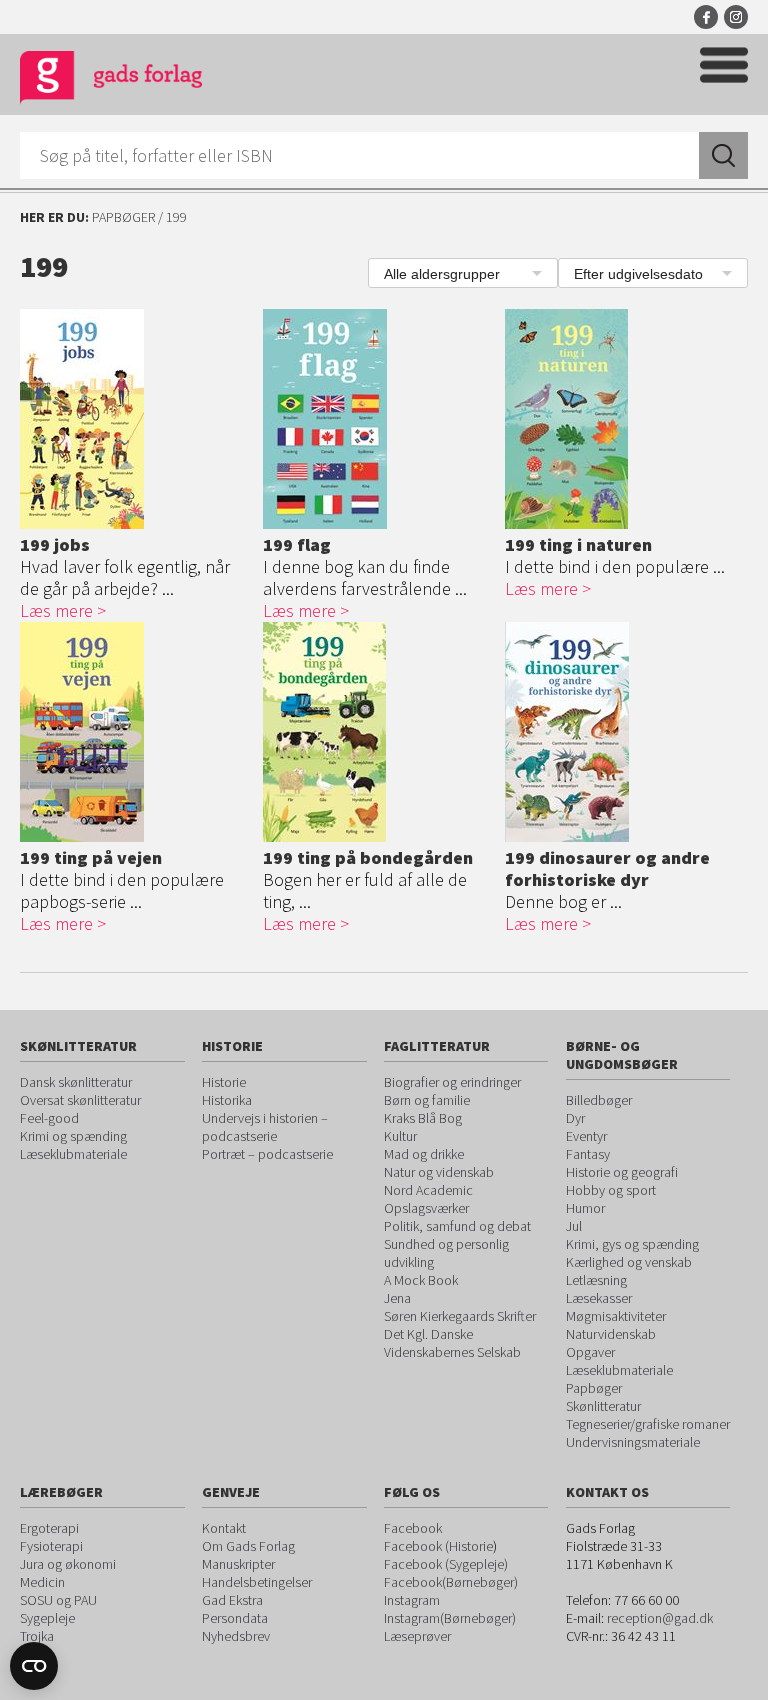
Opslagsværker (426, 1208)
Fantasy (588, 1154)
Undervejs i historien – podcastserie (265, 1127)
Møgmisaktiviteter (616, 1316)
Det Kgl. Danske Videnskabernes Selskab (452, 1343)
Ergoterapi (49, 1528)
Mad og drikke (424, 1154)
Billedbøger (599, 1100)
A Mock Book (421, 1280)
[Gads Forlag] (111, 80)
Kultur (400, 1136)
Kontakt (224, 1528)
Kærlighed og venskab (629, 1262)
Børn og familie (427, 1100)
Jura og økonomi (68, 1564)
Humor (585, 1208)
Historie (224, 1082)
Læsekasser (599, 1298)
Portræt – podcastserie (267, 1154)
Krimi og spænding (73, 1136)
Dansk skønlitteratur (76, 1082)
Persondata (235, 1618)
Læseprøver (417, 1636)
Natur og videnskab (439, 1172)
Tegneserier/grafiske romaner (648, 1424)
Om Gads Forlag (248, 1546)
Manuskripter (238, 1564)
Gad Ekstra (232, 1600)
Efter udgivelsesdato (638, 274)
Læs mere (56, 610)
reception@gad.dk (660, 1618)
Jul (574, 1226)
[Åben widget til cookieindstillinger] (34, 1666)
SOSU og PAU (58, 1600)
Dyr (575, 1118)
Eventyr (586, 1136)
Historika (227, 1100)
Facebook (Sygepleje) (446, 1564)
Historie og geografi (622, 1172)
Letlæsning (596, 1280)
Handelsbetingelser (257, 1582)
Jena (397, 1298)
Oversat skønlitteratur (80, 1100)
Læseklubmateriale (73, 1154)
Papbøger (123, 217)
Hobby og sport (611, 1190)
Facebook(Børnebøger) (451, 1582)
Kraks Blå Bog (423, 1118)
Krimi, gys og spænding (632, 1244)
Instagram (736, 17)
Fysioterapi (51, 1546)
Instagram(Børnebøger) (450, 1618)
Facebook (706, 17)
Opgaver (590, 1352)
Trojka (37, 1636)
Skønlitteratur (603, 1406)
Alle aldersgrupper (442, 274)
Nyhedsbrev (236, 1636)
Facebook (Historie (438, 1546)
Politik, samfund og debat (457, 1226)
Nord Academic (428, 1190)
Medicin (42, 1582)
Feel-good (49, 1118)
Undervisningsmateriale (633, 1442)
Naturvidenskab (611, 1334)
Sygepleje (47, 1618)
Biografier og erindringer (452, 1082)
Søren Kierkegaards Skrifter (460, 1316)
